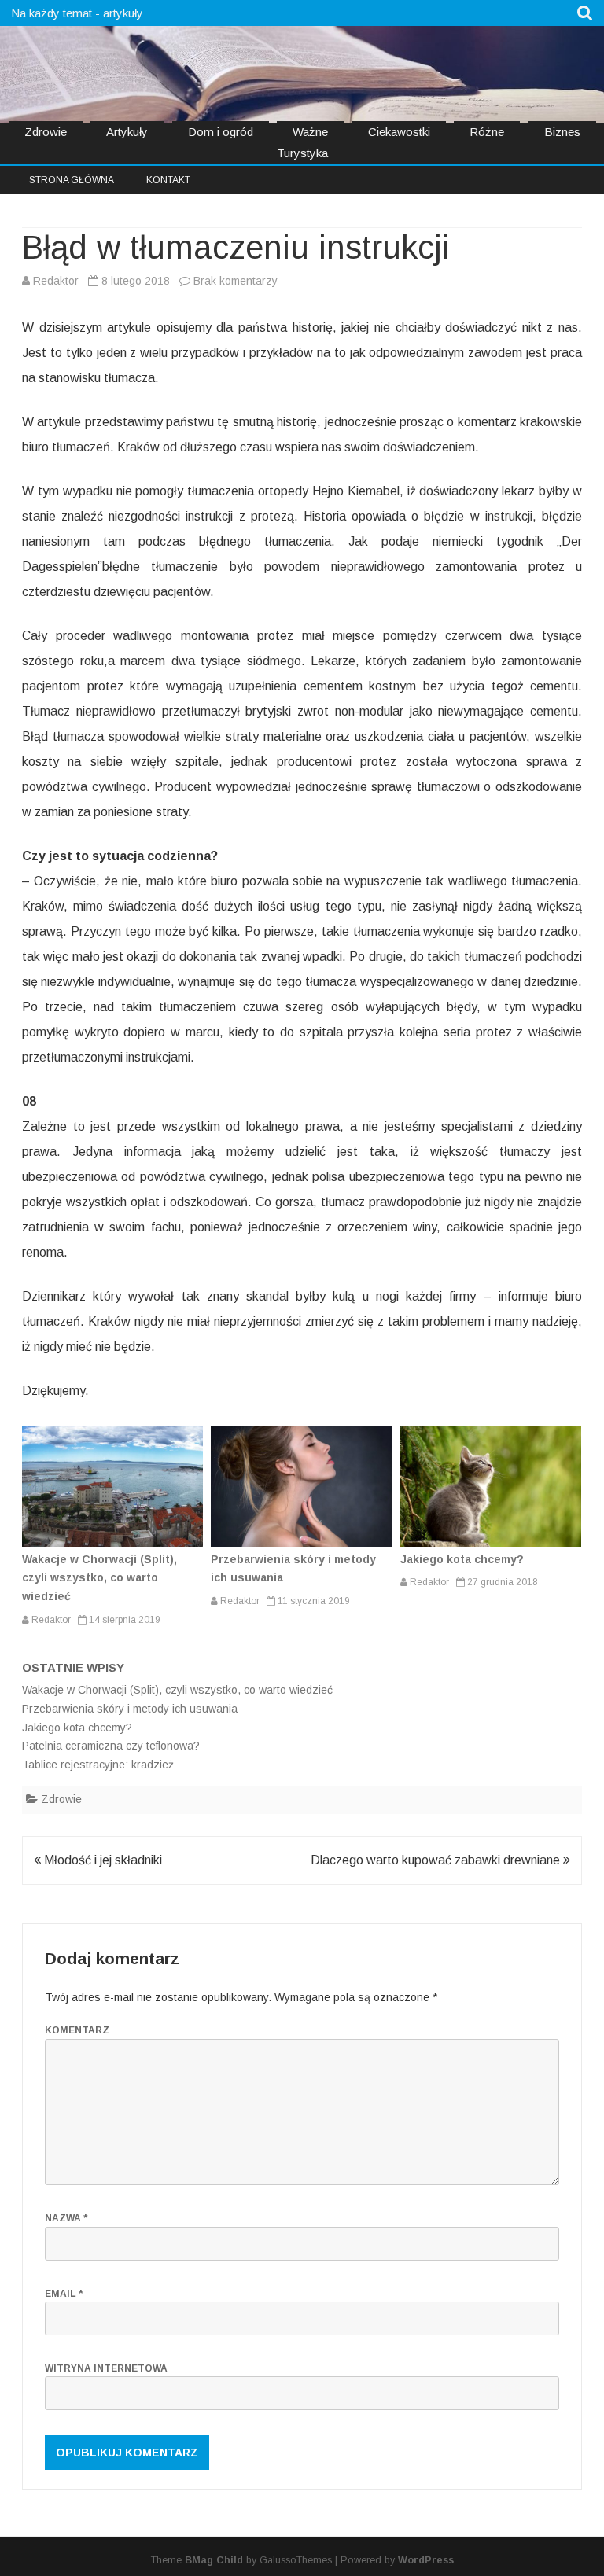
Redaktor (56, 281)
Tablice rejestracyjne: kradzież (98, 1765)
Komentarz (77, 2030)
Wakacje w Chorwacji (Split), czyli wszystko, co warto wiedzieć (99, 1578)
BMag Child (214, 2560)
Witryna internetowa (106, 2368)
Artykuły (127, 132)
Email (64, 2294)
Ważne (310, 132)
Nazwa (66, 2218)
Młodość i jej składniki (101, 1860)
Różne (487, 132)
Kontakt (168, 180)
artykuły (123, 13)
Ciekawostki (399, 132)
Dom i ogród (221, 132)
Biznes (562, 132)
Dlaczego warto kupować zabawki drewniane (437, 1860)
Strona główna (72, 180)
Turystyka (302, 153)
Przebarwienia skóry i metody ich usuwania (130, 1709)
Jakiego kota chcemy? (462, 1559)
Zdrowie (46, 132)
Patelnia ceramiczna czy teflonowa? (111, 1746)
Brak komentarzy (236, 281)
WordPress (426, 2560)
